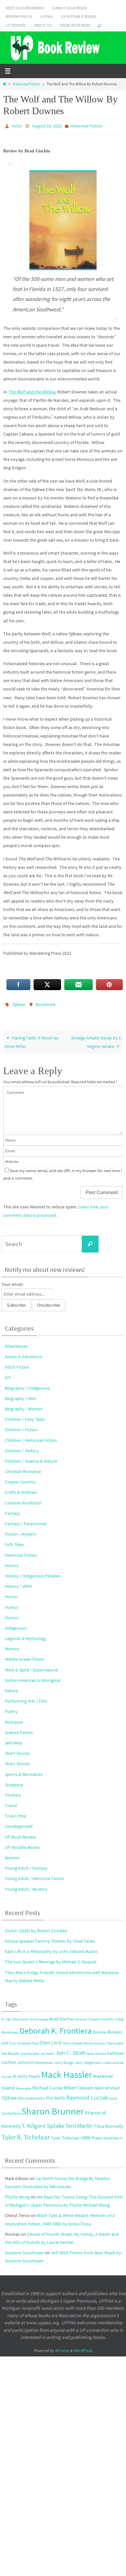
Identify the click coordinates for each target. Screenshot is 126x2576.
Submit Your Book (69, 8)
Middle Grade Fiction (25, 1656)
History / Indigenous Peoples (33, 1573)
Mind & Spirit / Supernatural (31, 1667)
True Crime (16, 1813)
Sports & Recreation (24, 1771)
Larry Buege (64, 2060)
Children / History (22, 1448)
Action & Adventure (24, 1354)
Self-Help (14, 1740)
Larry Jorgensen (88, 2060)
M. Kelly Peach (26, 2073)
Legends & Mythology (26, 1635)
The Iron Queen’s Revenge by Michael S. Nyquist (51, 1959)
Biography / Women (24, 1406)
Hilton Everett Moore (78, 2040)
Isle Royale (10, 2050)
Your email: (12, 1281)
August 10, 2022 (47, 126)
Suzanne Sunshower (24, 2250)
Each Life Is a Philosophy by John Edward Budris (51, 1948)
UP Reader (16, 25)
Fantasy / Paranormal (26, 1521)
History (12, 1563)
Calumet (80, 2016)
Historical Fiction (26, 84)
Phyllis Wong (17, 2194)
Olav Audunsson (31, 2095)
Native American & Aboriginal (33, 1677)
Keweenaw (44, 2060)
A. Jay (6, 2016)
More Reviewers (75, 25)
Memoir (12, 1646)
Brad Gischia (61, 2016)
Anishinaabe (39, 2016)
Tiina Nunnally (109, 2123)
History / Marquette (109, 2040)
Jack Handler (30, 2051)
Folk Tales (14, 1541)
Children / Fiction (21, 1427)
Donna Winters (107, 2029)
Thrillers (13, 1792)
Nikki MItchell (107, 2085)
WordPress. (83, 2348)
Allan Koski (21, 2016)
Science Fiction (19, 1730)
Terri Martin (79, 2123)
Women (12, 1855)
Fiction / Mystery (21, 1531)
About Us (43, 25)
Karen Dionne (96, 2051)
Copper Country (20, 1479)
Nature (11, 1688)
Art (8, 1374)
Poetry (11, 1708)
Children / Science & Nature (31, 1458)
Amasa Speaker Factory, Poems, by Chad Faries (50, 1938)
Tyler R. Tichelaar (26, 2134)
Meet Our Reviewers (25, 8)
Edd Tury (9, 2040)
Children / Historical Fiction (31, 1437)
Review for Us (19, 16)
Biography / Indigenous (27, 1385)
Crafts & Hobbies (21, 1489)
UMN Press (91, 2135)
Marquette (24, 2085)
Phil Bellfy (56, 2095)
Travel (11, 1803)
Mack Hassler (67, 2072)
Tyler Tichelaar (65, 2135)
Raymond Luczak (87, 2095)
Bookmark (46, 1002)
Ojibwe (19, 1002)
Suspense (14, 1782)
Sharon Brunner (52, 2108)
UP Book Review (20, 1834)
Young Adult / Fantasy (26, 1865)
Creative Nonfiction (23, 1500)
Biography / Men (21, 1396)
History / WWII (18, 1583)
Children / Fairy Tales (25, 1416)
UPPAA (47, 16)
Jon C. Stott (70, 2050)
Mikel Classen (79, 2085)
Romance (14, 1719)
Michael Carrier (48, 2085)
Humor (12, 1604)
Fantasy (12, 1510)
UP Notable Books (79, 16)
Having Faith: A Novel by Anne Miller (31, 1039)
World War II (113, 2135)
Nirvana (62, 2348)
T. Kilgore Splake (43, 2123)
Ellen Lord (50, 2040)
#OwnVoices (16, 1343)
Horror (11, 1594)
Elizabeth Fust (28, 2040)
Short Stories (17, 1750)
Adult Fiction (17, 1364)
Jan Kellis (47, 2051)
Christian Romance (23, 1468)
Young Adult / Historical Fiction (35, 1875)
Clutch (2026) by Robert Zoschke (36, 1928)
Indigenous (16, 1625)
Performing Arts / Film (26, 1698)
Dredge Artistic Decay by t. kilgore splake (96, 1039)
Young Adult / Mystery (26, 1886)
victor (17, 126)
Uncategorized (19, 1823)
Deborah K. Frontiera (56, 2028)
